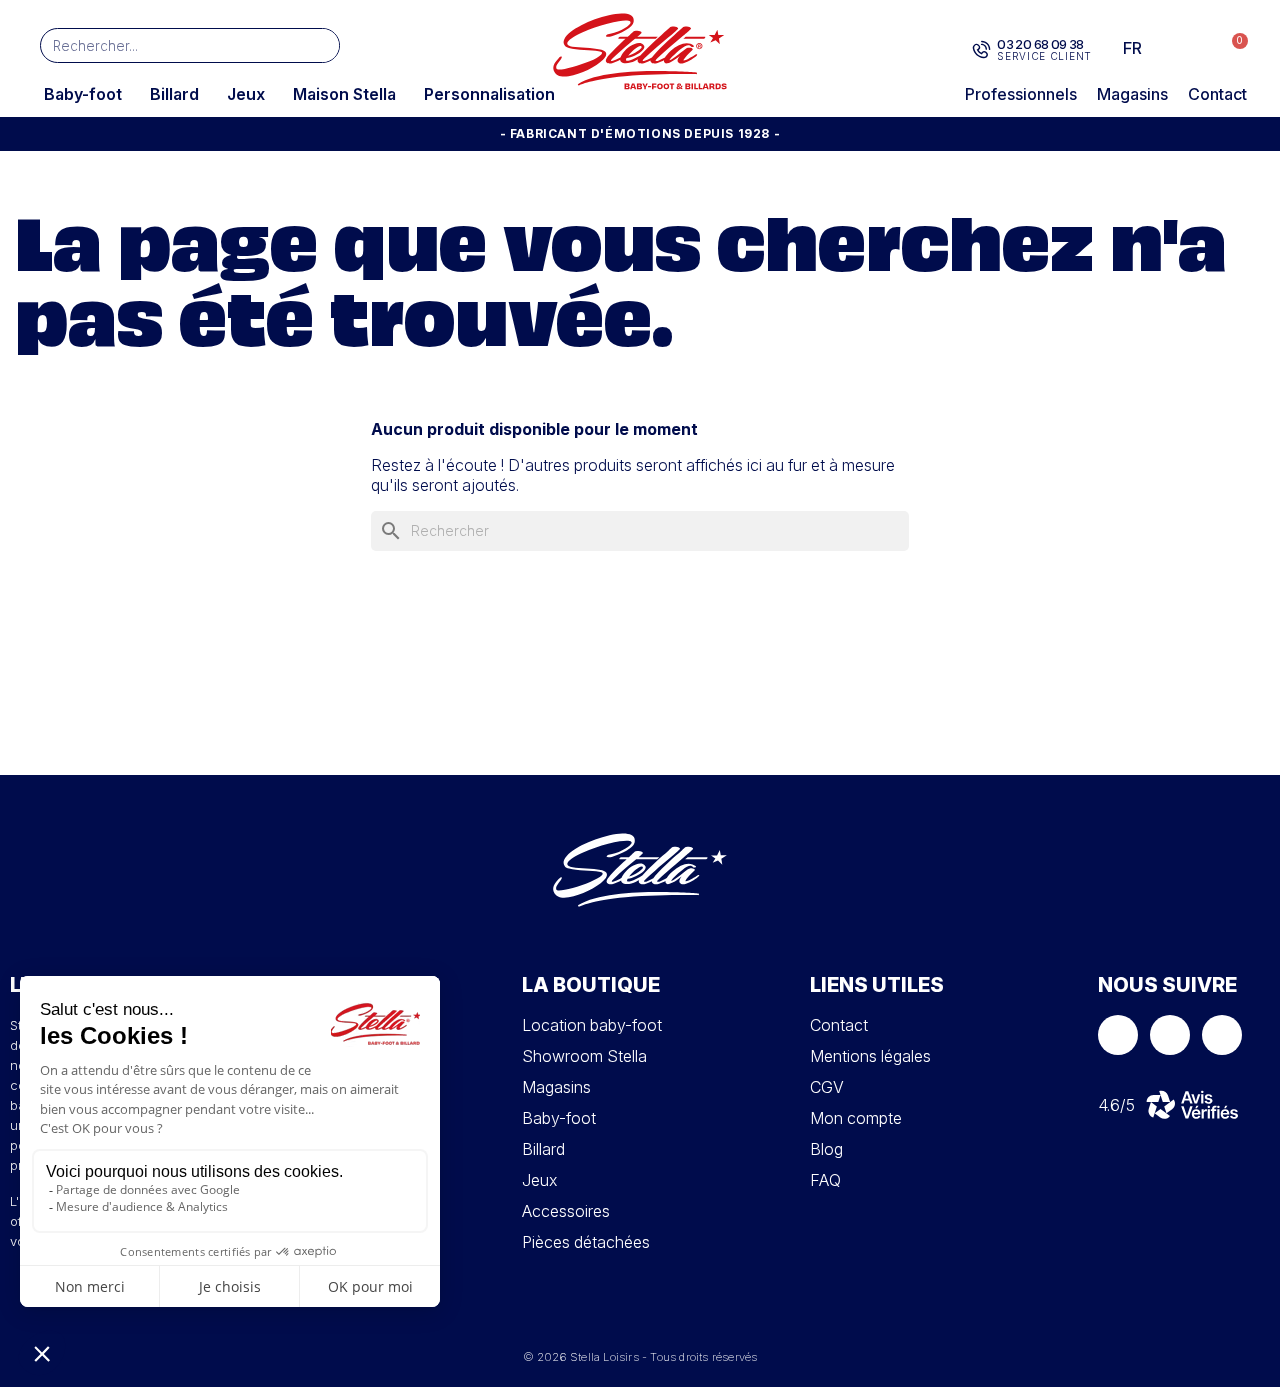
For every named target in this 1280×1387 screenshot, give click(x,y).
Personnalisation (489, 94)
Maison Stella (344, 94)
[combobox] (160, 45)
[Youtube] (1222, 1035)
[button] (1229, 48)
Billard (174, 94)
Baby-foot (83, 94)
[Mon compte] (1191, 48)
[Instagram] (1170, 1035)
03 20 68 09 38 (1040, 44)
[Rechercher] (321, 45)
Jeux (246, 94)
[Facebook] (1118, 1035)
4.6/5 (1116, 1105)
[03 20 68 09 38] (981, 50)
